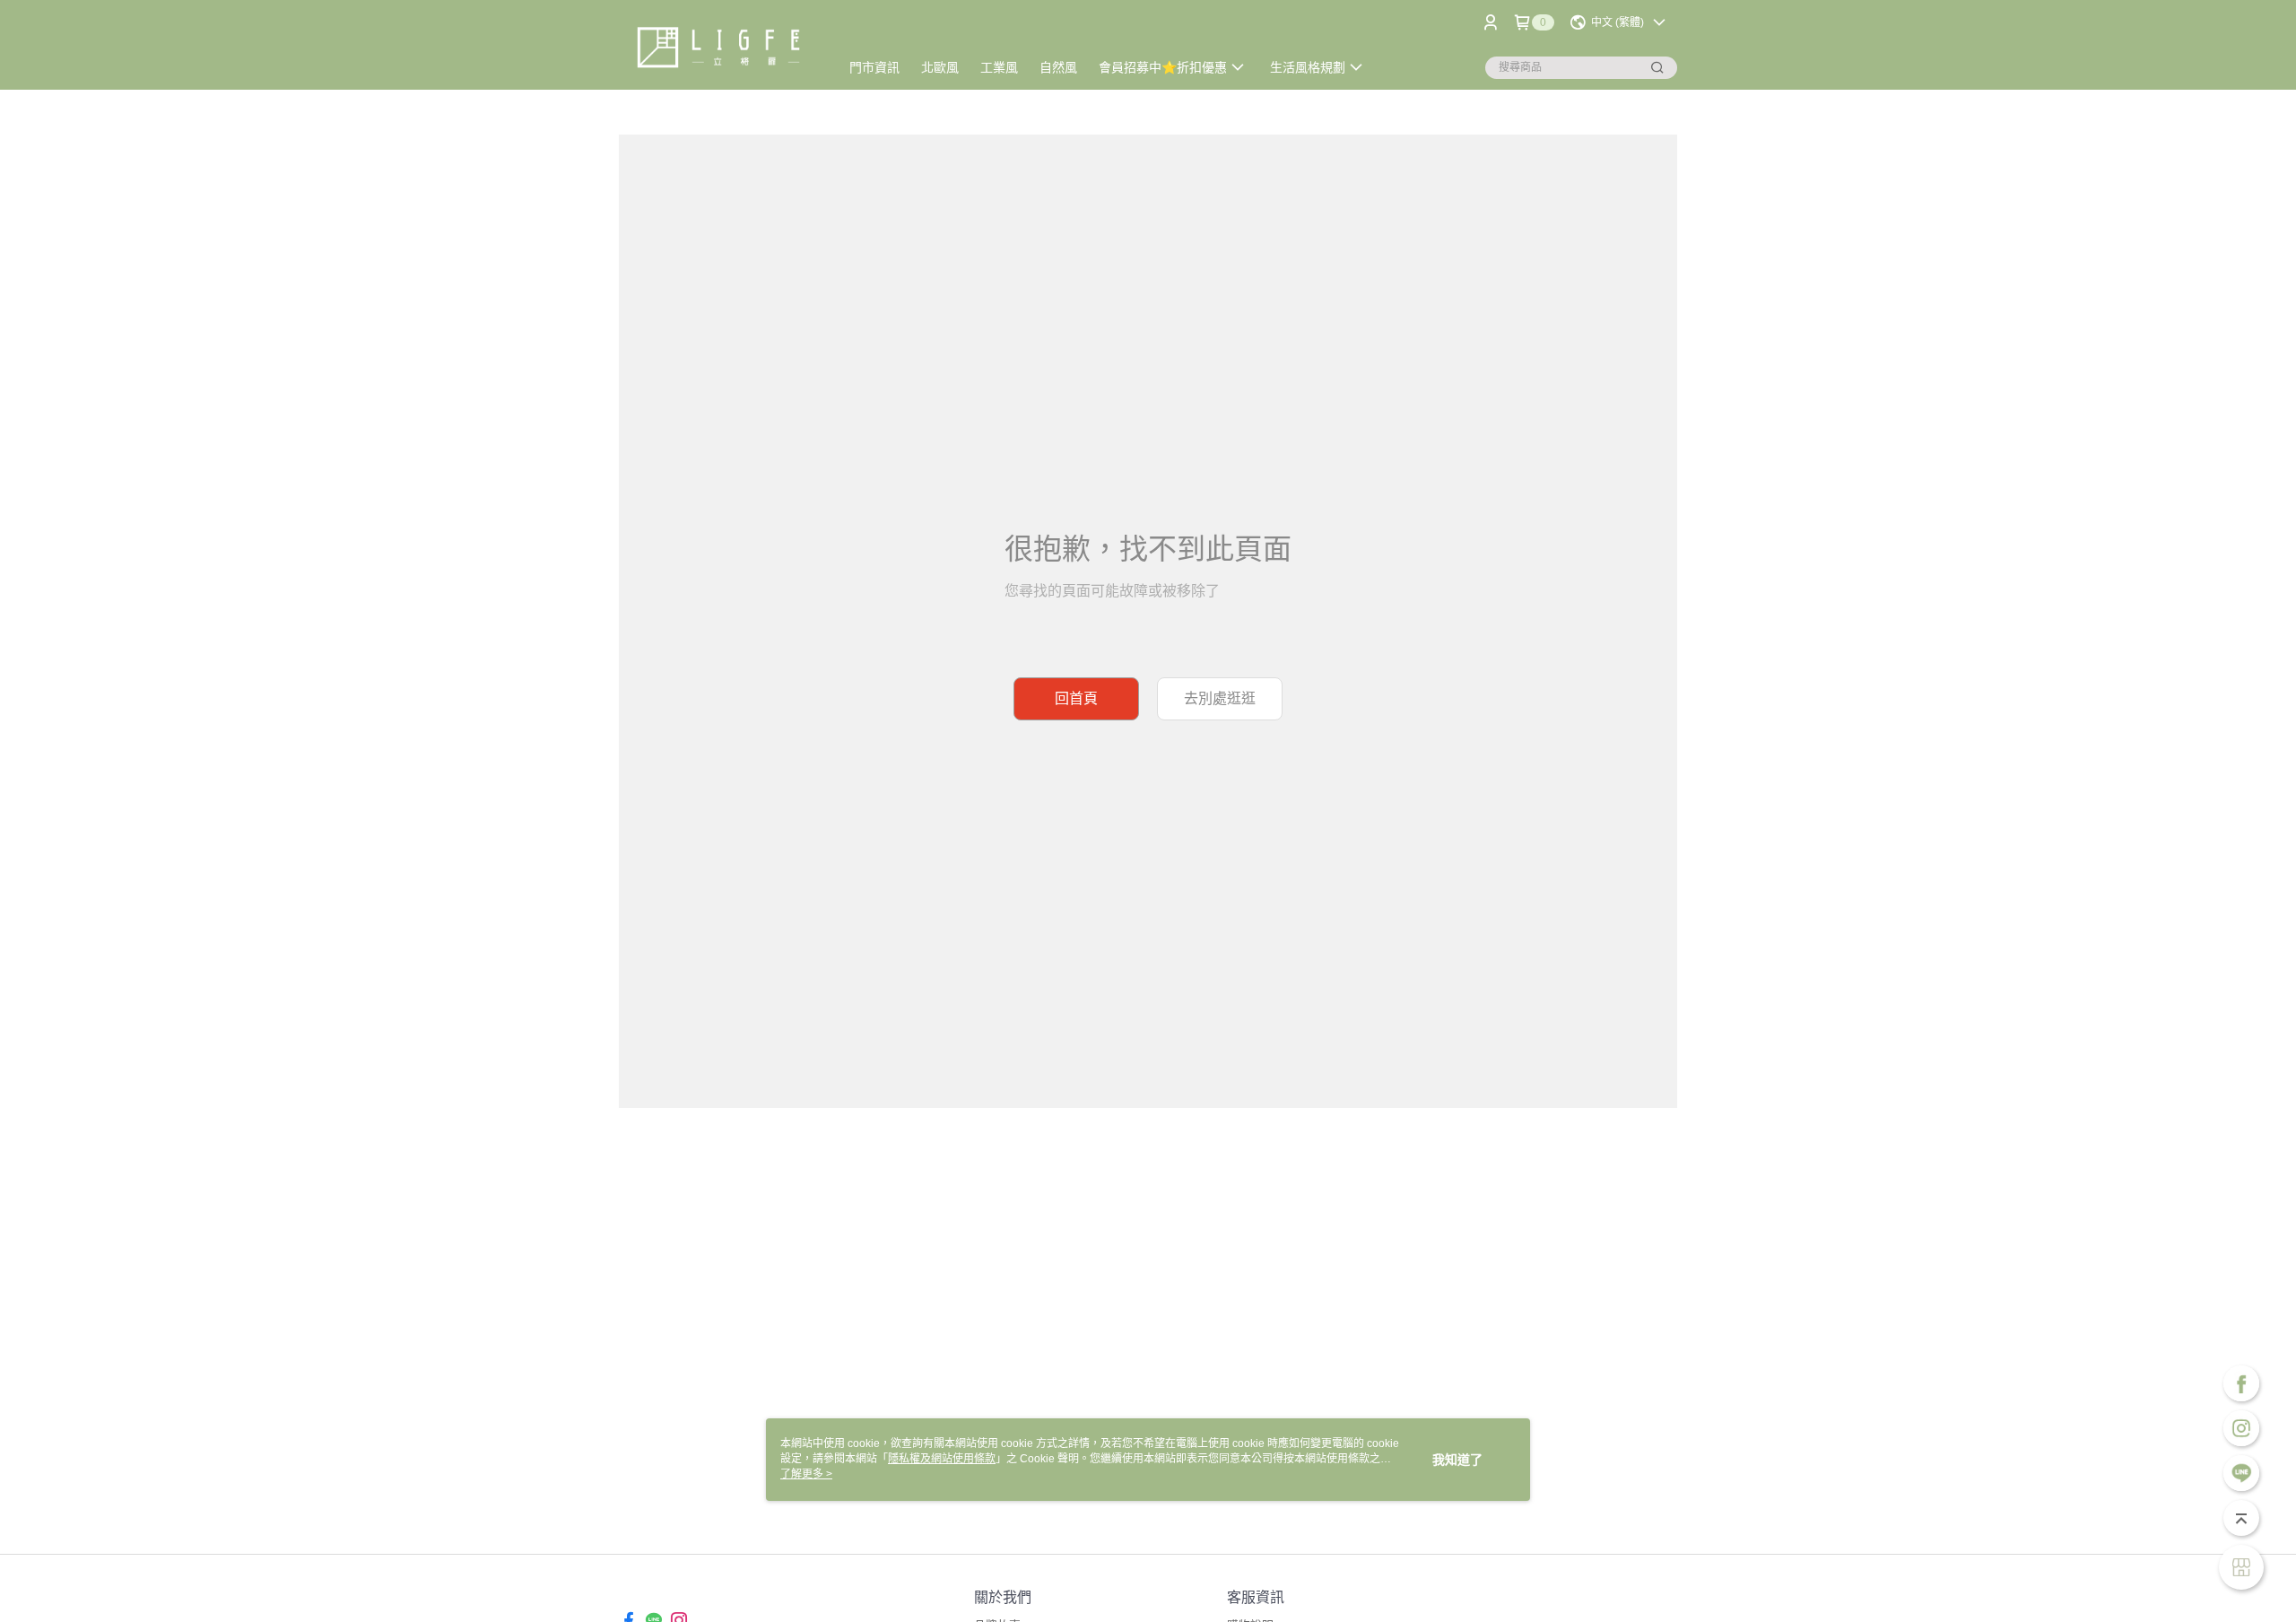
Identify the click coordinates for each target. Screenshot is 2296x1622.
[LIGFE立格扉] (718, 47)
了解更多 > (806, 1474)
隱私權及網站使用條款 (942, 1459)
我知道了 (1457, 1460)
